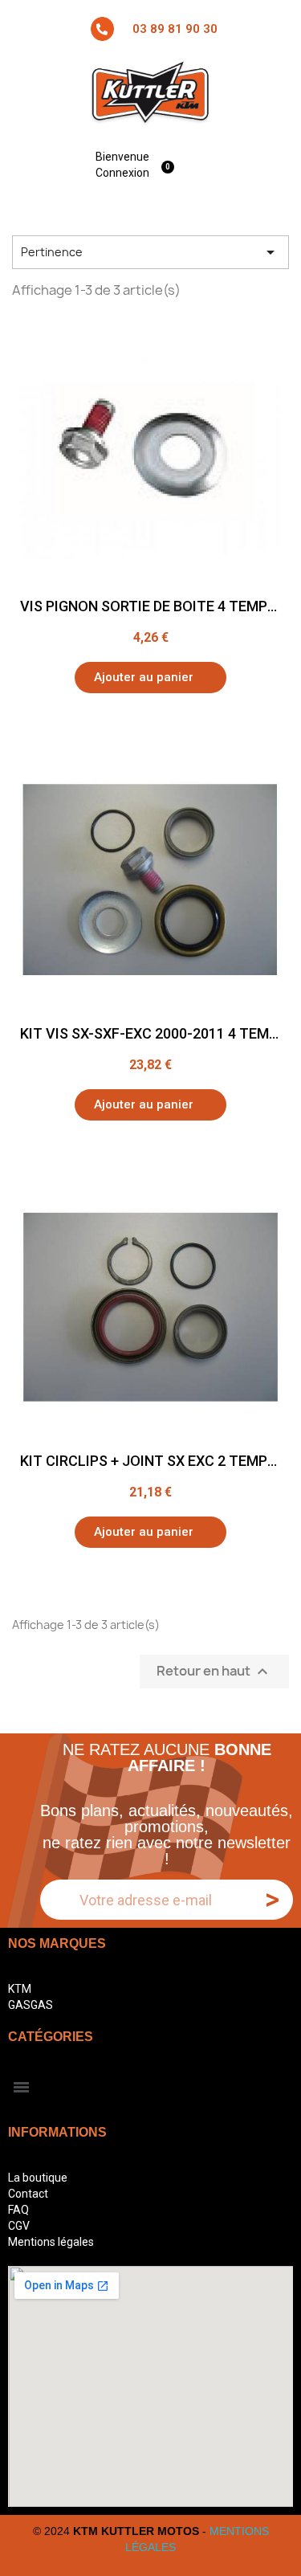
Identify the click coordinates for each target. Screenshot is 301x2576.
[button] (150, 678)
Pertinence (150, 252)
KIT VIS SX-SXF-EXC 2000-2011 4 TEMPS (153, 1033)
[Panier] (170, 164)
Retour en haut (214, 1672)
